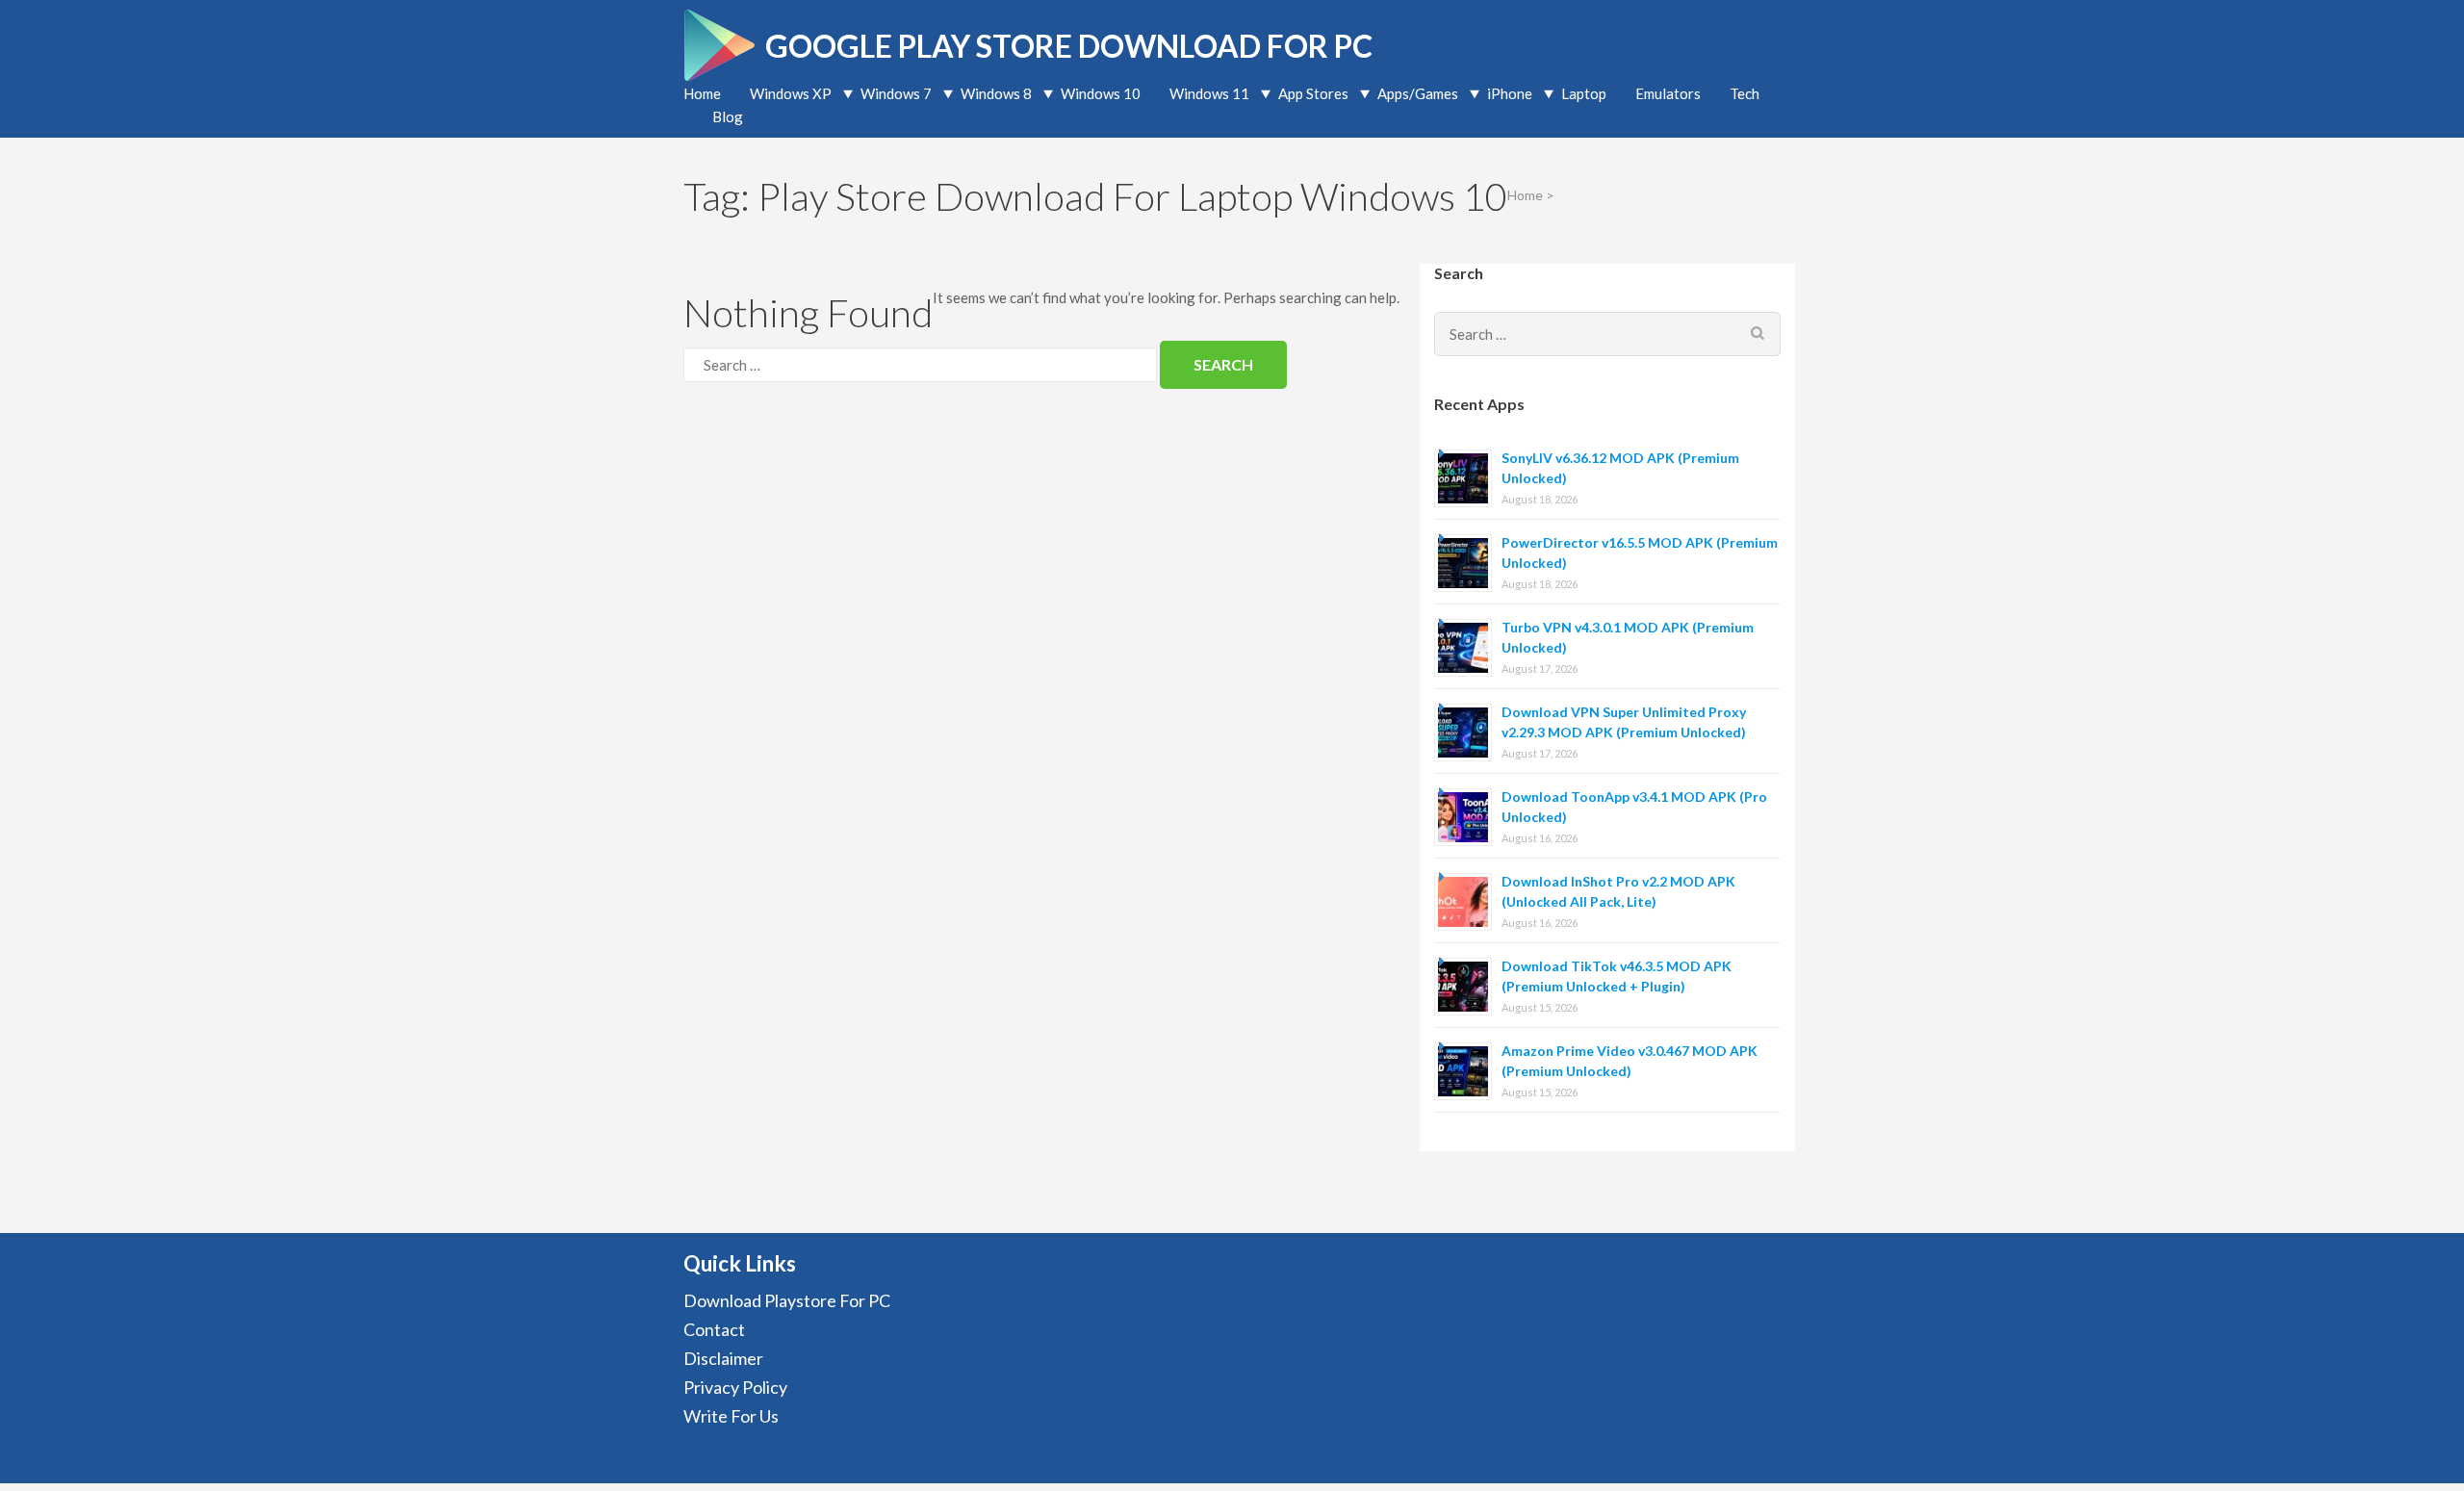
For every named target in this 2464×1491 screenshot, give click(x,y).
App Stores (1313, 93)
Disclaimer (723, 1358)
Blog (728, 116)
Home (702, 93)
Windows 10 (1101, 93)
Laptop (1584, 93)
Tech (1745, 93)
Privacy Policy (735, 1387)
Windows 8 (996, 93)
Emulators (1668, 93)
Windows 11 (1209, 93)
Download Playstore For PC (787, 1300)
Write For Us (731, 1416)
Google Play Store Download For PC (1069, 46)
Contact (714, 1329)
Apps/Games (1418, 93)
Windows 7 (896, 93)
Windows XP (791, 93)
